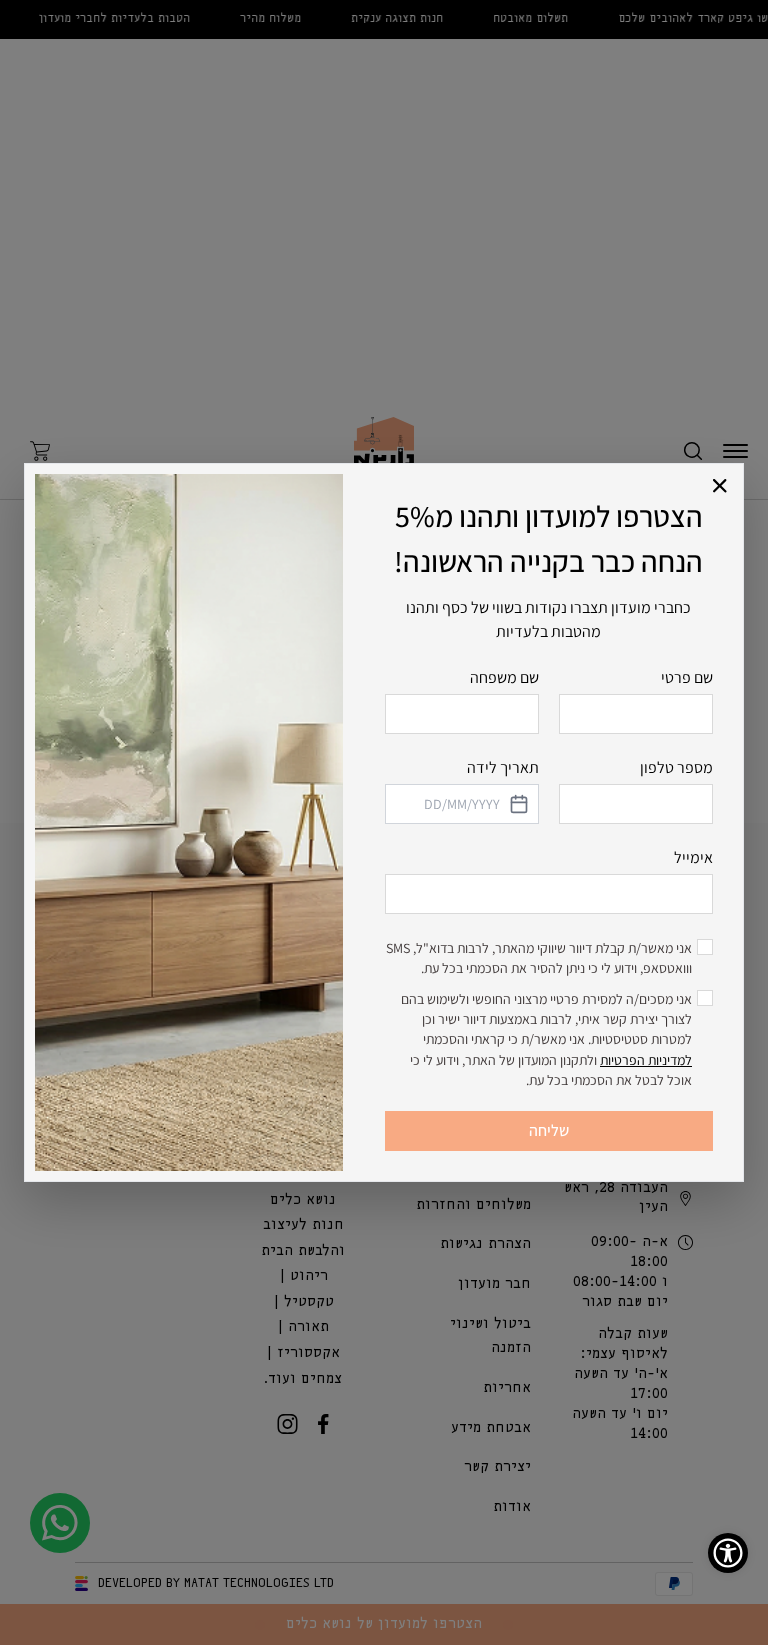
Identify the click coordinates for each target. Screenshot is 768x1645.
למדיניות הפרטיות (646, 1060)
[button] (720, 486)
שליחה (549, 1130)
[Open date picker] (518, 804)
